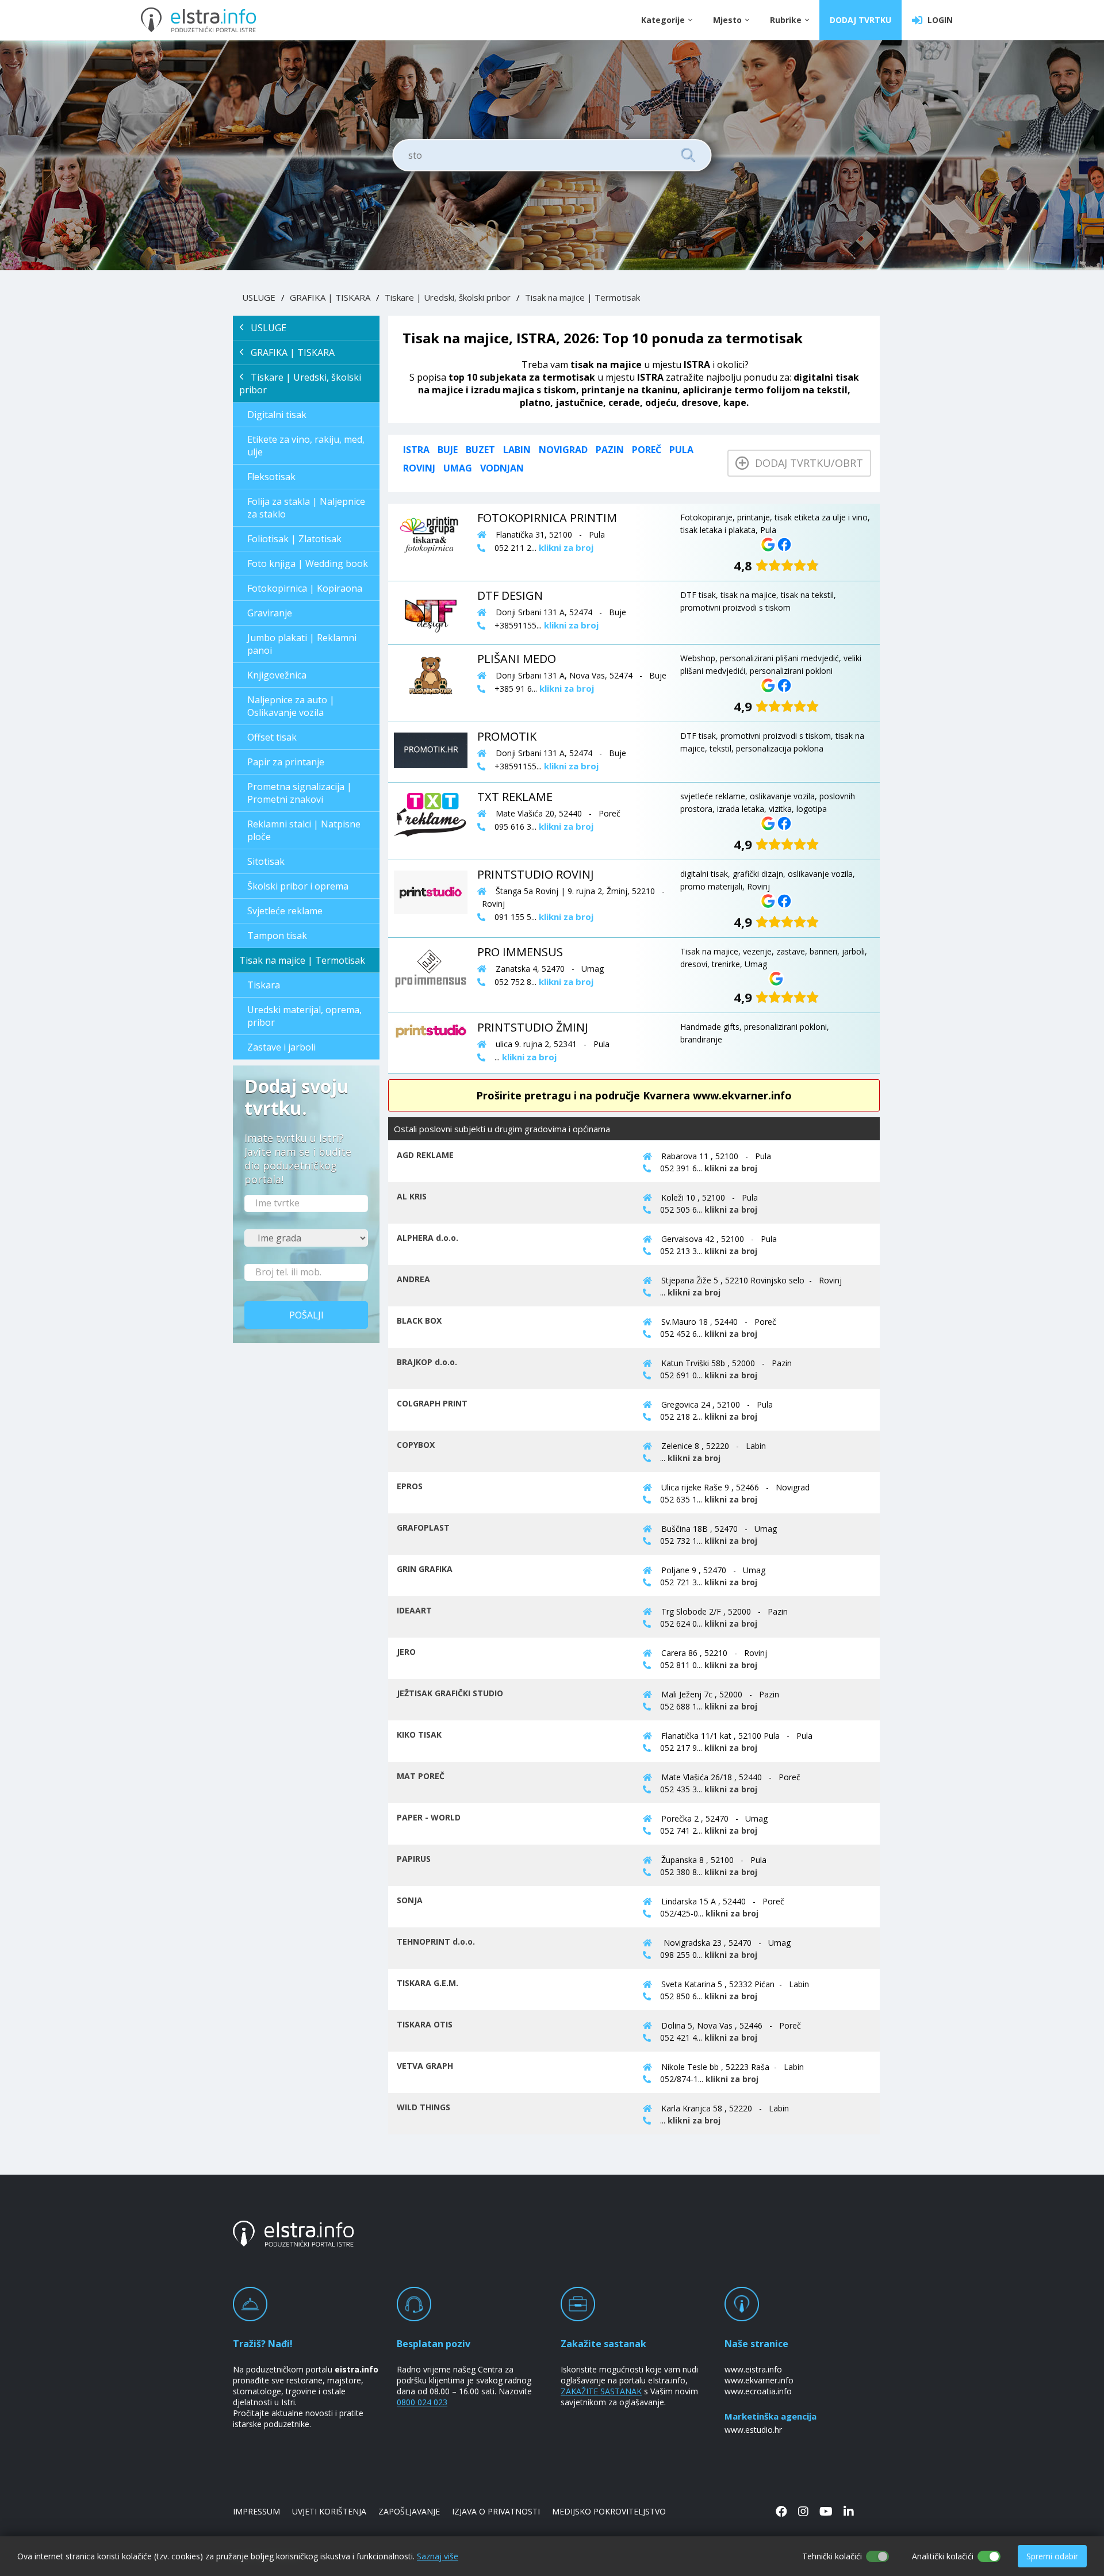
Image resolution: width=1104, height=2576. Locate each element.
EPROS (410, 1486)
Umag (458, 468)
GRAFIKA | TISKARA (330, 297)
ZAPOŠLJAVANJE (409, 2511)
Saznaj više (438, 2556)
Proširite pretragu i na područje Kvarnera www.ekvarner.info (634, 1095)
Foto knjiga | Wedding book (308, 563)
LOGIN (938, 20)
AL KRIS (412, 1196)
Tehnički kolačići (832, 2556)
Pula (681, 450)
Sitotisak (266, 861)
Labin (517, 450)
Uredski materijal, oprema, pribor (304, 1016)
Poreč (647, 450)
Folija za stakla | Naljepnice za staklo (306, 508)
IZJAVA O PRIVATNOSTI (496, 2511)
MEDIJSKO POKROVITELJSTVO (609, 2511)
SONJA (410, 1900)
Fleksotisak (271, 477)
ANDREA (413, 1279)
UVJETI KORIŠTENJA (329, 2511)
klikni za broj (731, 1168)
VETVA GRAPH (425, 2066)
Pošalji (306, 1315)
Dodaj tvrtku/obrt (806, 463)
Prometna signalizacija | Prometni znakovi (300, 793)
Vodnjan (502, 468)
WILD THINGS (423, 2107)
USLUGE (259, 297)
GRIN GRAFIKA (425, 1569)
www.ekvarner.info (759, 2380)
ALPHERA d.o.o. (428, 1238)
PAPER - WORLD (429, 1817)
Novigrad (563, 450)
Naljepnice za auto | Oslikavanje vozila (291, 706)
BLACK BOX (419, 1320)
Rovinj (419, 468)
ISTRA (416, 450)
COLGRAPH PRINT (432, 1403)
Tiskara (264, 985)
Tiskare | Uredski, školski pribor (448, 297)
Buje (448, 450)
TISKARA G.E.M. (428, 1983)
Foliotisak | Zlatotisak (294, 539)
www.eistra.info (753, 2369)
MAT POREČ (421, 1776)
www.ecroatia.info (758, 2391)
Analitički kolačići (943, 2556)
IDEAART (414, 1610)
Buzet (480, 450)
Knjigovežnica (277, 675)
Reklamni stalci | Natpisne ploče (304, 830)
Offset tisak (272, 737)
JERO (406, 1652)
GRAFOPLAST (423, 1527)
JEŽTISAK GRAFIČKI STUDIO (450, 1693)
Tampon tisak (277, 936)
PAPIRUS (414, 1859)
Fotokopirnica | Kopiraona (305, 588)
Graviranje (270, 613)
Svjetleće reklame (285, 911)
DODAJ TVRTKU (860, 20)
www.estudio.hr (753, 2430)
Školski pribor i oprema (298, 886)
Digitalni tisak (277, 415)
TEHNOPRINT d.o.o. (436, 1941)
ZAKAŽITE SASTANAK (601, 2391)
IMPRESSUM (256, 2511)
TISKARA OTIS (425, 2024)
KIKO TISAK (419, 1734)
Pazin (610, 450)
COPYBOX (416, 1445)
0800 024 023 (422, 2402)
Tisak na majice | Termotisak (582, 297)
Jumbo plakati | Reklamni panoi (302, 644)
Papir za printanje (286, 762)
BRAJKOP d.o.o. (427, 1362)
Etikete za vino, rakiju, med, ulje (306, 446)
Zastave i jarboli (281, 1047)
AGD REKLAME (425, 1155)
